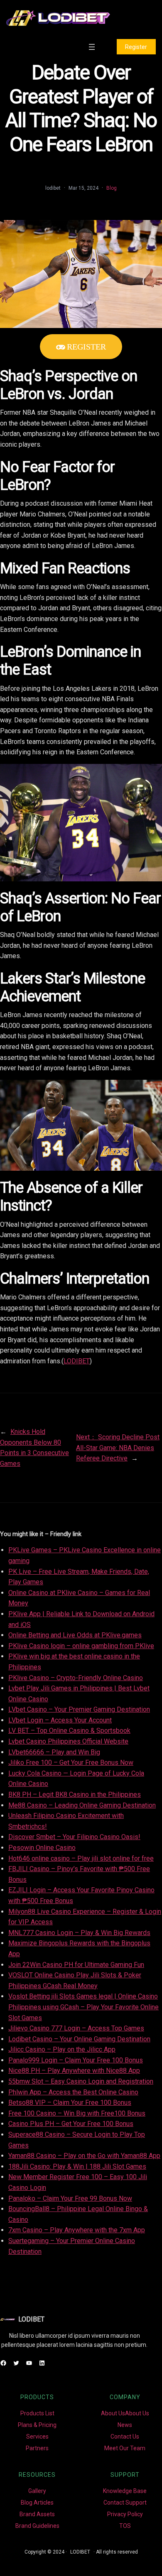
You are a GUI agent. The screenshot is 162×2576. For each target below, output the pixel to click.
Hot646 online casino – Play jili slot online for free (81, 1858)
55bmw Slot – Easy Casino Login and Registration (81, 2081)
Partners (37, 2448)
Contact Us (125, 2437)
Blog (112, 188)
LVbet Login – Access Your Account (60, 1720)
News (125, 2425)
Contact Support (125, 2503)
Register (136, 47)
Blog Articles (37, 2503)
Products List (37, 2413)
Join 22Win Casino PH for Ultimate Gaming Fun (76, 1965)
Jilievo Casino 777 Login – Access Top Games (76, 2028)
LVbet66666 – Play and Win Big (54, 1752)
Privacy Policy (125, 2514)
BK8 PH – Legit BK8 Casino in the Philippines (75, 1794)
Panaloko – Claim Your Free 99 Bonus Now (70, 2198)
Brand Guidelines (37, 2526)
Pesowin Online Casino (42, 1848)
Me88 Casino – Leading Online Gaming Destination (82, 1805)
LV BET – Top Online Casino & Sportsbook (69, 1731)
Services (37, 2437)
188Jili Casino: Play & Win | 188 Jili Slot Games (77, 2166)
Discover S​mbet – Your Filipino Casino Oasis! (74, 1837)
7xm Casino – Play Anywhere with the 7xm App (77, 2230)
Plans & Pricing (37, 2425)
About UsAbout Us (125, 2413)
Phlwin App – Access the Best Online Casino (73, 2092)
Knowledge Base (125, 2491)
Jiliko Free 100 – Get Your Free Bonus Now (71, 1763)
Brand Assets (37, 2514)
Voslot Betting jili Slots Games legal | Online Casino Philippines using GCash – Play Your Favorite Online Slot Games (83, 2007)
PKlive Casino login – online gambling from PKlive (81, 1646)
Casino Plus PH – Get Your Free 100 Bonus (71, 2124)
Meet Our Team (125, 2448)
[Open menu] (92, 47)
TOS (125, 2526)
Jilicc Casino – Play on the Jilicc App (62, 2049)
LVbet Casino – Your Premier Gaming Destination (79, 1709)
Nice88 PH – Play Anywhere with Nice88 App (74, 2071)
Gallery (37, 2491)
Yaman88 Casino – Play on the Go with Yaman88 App (84, 2156)
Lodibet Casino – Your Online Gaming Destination (79, 2039)
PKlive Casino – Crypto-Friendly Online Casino (76, 1678)
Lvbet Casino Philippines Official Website (68, 1741)
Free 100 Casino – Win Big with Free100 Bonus (77, 2113)
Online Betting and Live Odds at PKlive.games (75, 1635)
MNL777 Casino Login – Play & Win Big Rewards (79, 1933)
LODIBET (77, 1361)
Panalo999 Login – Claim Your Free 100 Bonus (76, 2060)
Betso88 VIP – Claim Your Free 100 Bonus (70, 2103)
